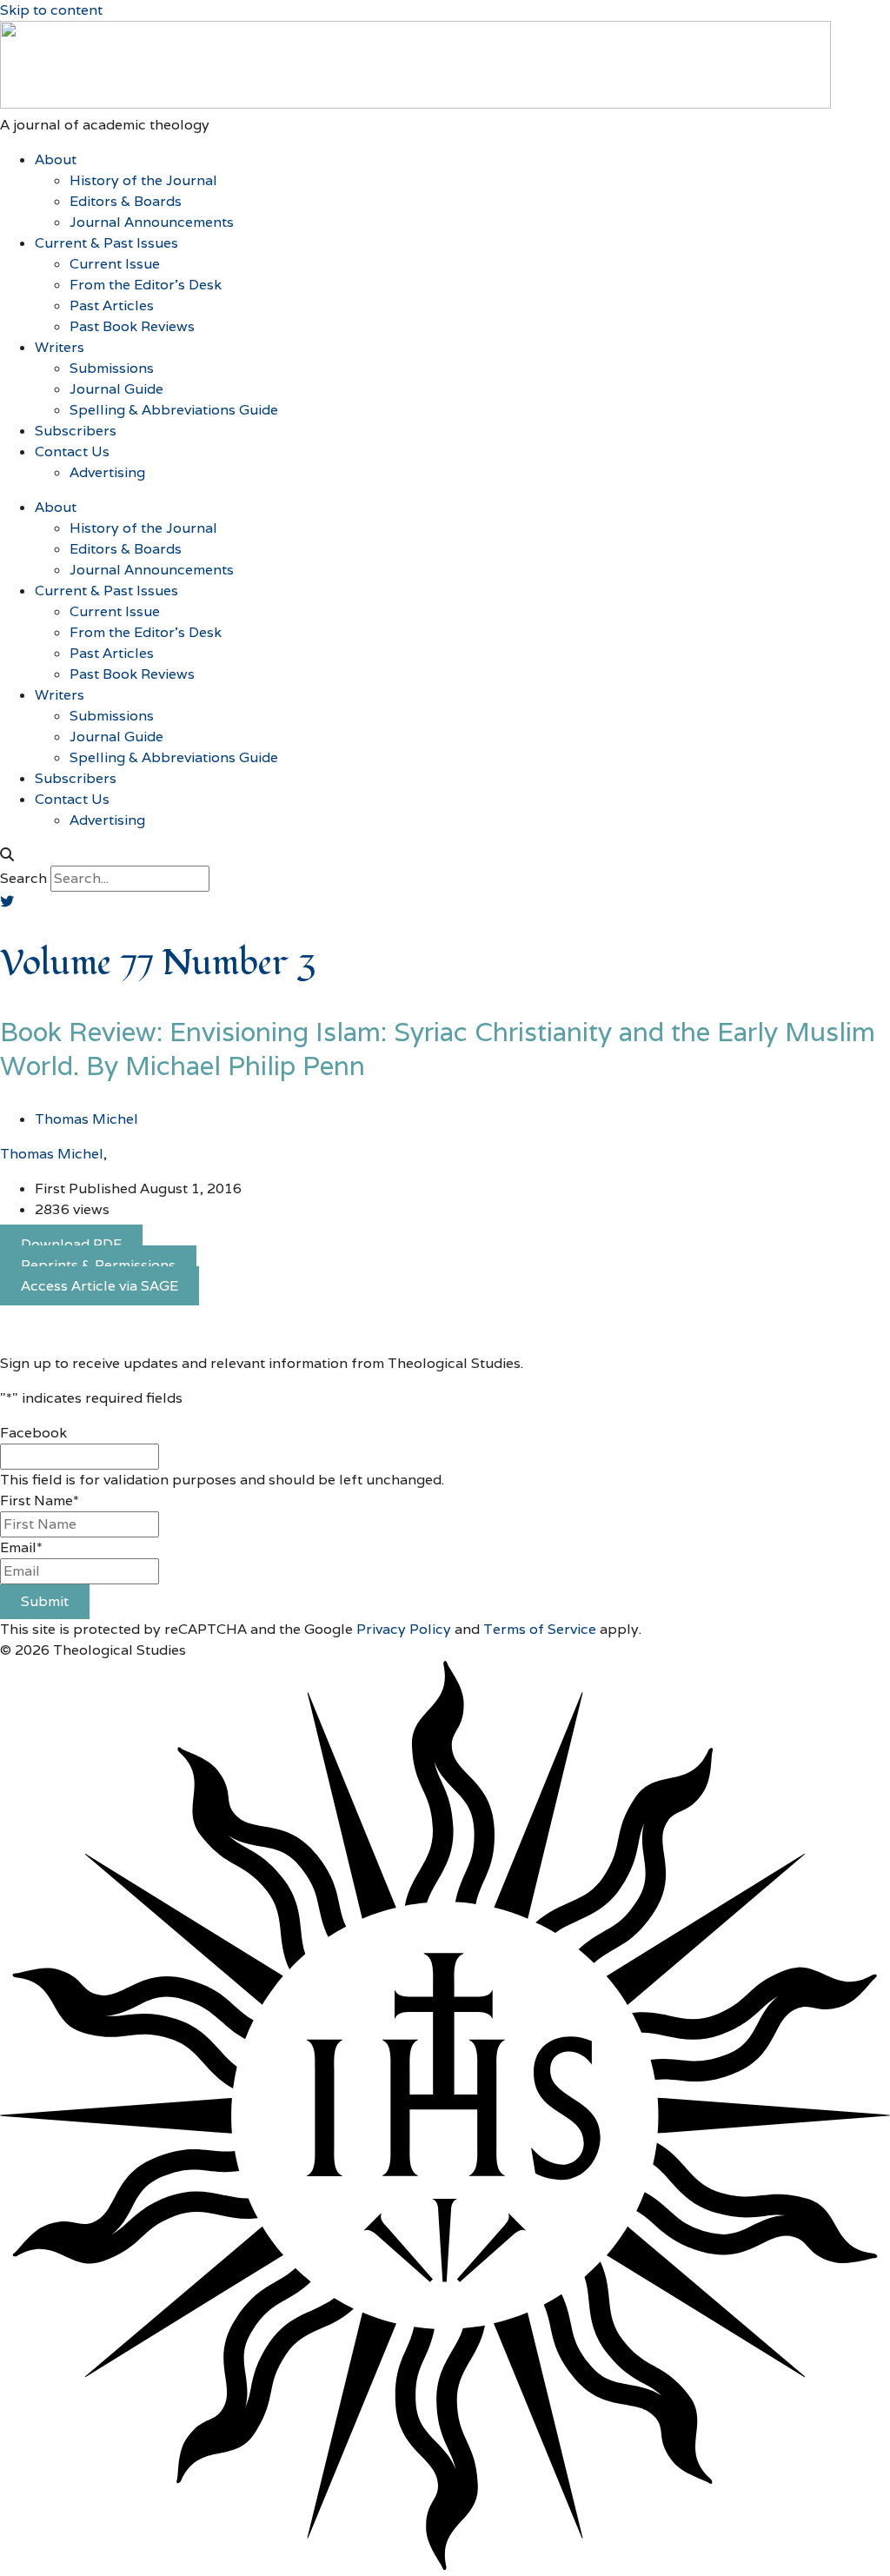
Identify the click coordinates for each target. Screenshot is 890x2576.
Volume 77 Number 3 (158, 963)
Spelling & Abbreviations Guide (174, 410)
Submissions (112, 368)
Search (23, 878)
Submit (45, 1601)
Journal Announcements (152, 222)
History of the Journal (143, 180)
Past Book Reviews (132, 326)
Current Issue (115, 264)
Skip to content (51, 10)
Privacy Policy (404, 1629)
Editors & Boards (126, 201)
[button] (445, 855)
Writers (60, 347)
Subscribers (76, 431)
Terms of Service (540, 1629)
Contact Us (72, 451)
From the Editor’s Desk (146, 285)
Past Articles (112, 305)
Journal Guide (116, 389)
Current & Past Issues (106, 243)
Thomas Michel (52, 1154)
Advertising (107, 472)
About (56, 159)
